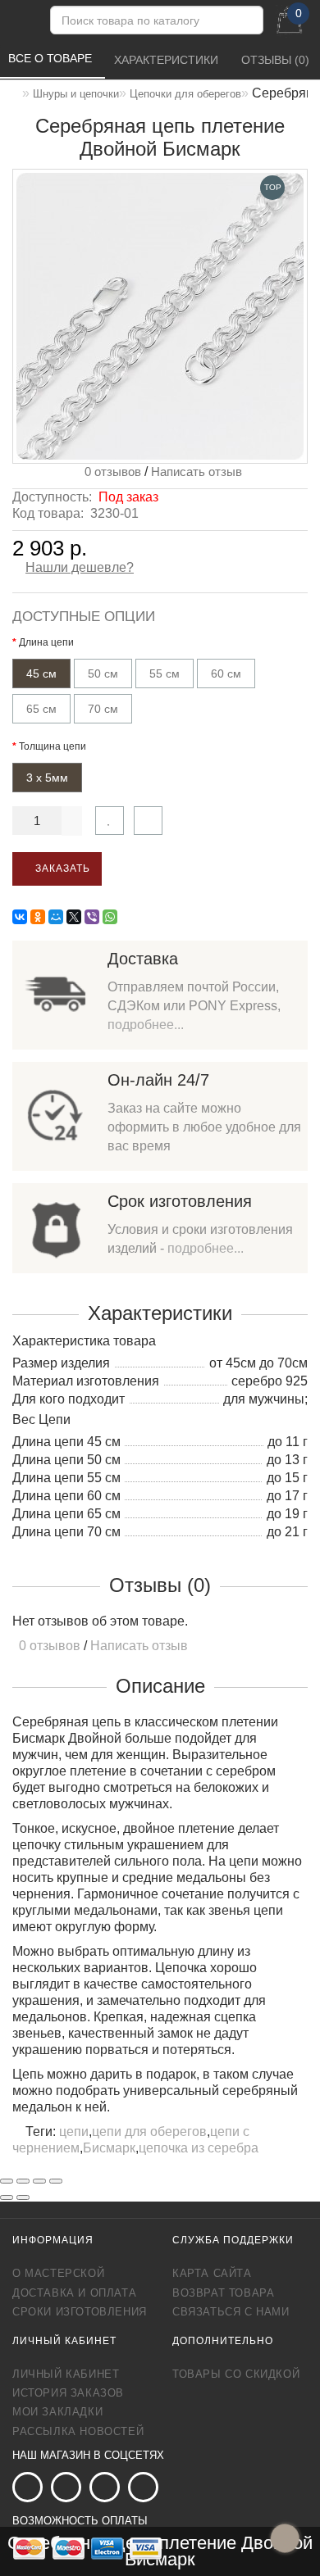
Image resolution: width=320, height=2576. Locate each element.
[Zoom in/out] (56, 2181)
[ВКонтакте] (20, 917)
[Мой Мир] (56, 917)
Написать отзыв (197, 472)
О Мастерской (58, 2273)
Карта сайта (212, 2273)
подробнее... (146, 1025)
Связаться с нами (231, 2312)
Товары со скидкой (236, 2374)
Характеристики (168, 60)
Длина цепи (46, 642)
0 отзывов (110, 472)
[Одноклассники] (38, 917)
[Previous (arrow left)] (7, 2197)
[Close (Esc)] (7, 2181)
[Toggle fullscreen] (39, 2181)
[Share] (23, 2181)
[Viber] (92, 917)
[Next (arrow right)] (23, 2197)
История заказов (68, 2393)
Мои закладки (57, 2412)
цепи (74, 2132)
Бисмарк (109, 2148)
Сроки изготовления (80, 2312)
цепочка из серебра (199, 2148)
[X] (74, 917)
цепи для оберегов (149, 2132)
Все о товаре (52, 58)
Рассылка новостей (78, 2431)
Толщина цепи (53, 746)
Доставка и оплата (74, 2293)
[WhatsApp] (110, 917)
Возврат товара (223, 2293)
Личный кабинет (66, 2374)
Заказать (61, 868)
